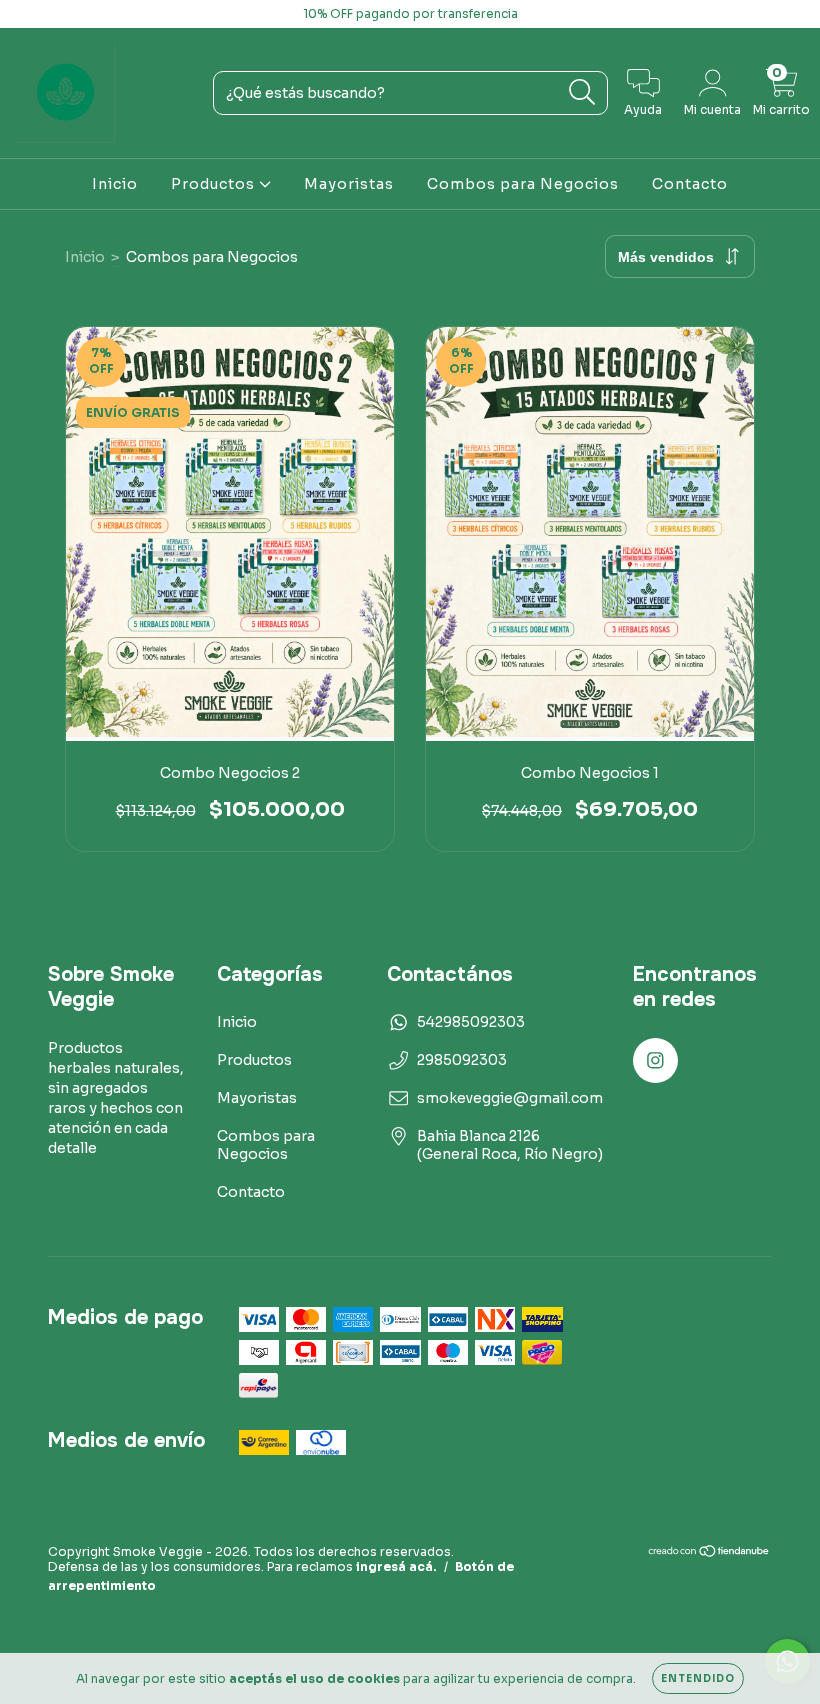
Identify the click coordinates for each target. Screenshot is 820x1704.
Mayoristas (349, 184)
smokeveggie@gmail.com (510, 1098)
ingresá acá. (396, 1566)
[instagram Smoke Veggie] (28, 14)
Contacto (690, 184)
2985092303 (462, 1060)
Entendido (698, 1678)
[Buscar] (582, 92)
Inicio (115, 184)
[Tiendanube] (709, 1553)
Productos (215, 184)
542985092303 (471, 1022)
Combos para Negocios (523, 184)
